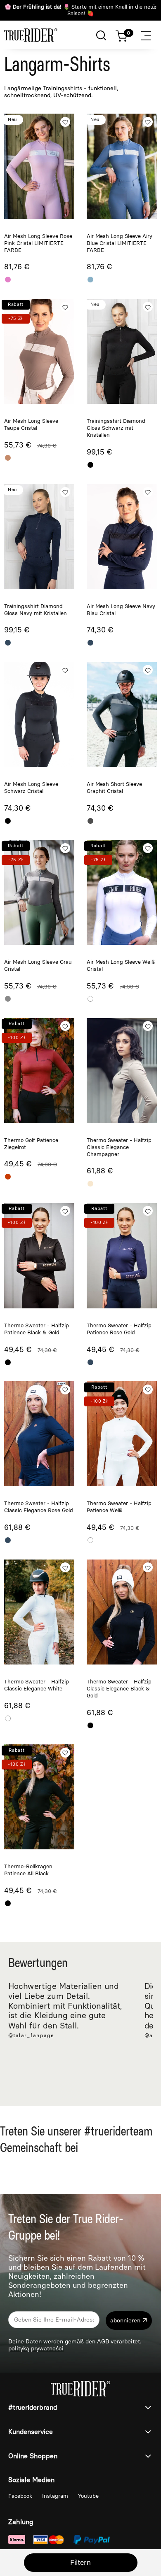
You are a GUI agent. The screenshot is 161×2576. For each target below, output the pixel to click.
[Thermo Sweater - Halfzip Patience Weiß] (122, 1434)
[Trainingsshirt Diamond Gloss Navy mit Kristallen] (39, 536)
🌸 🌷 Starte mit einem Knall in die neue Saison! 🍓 (80, 10)
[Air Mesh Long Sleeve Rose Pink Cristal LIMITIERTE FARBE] (39, 166)
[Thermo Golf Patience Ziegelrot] (39, 1071)
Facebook (21, 2496)
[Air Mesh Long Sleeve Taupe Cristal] (39, 351)
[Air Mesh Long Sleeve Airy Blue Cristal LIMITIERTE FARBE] (122, 166)
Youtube (88, 2496)
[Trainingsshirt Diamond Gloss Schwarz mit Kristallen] (122, 351)
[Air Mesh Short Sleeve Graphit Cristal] (122, 715)
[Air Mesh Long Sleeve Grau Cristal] (39, 892)
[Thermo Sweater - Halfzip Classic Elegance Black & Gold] (122, 1612)
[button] (151, 34)
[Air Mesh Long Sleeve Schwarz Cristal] (39, 715)
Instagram (56, 2496)
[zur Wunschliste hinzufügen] (65, 122)
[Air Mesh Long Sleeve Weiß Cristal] (122, 892)
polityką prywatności (36, 2349)
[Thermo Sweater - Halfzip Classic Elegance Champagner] (122, 1071)
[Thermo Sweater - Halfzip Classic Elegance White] (39, 1612)
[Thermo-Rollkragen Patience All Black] (39, 1797)
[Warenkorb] (126, 34)
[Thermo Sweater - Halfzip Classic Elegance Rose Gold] (39, 1434)
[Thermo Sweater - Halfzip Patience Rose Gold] (122, 1256)
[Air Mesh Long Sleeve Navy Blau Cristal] (122, 536)
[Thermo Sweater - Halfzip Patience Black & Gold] (39, 1256)
